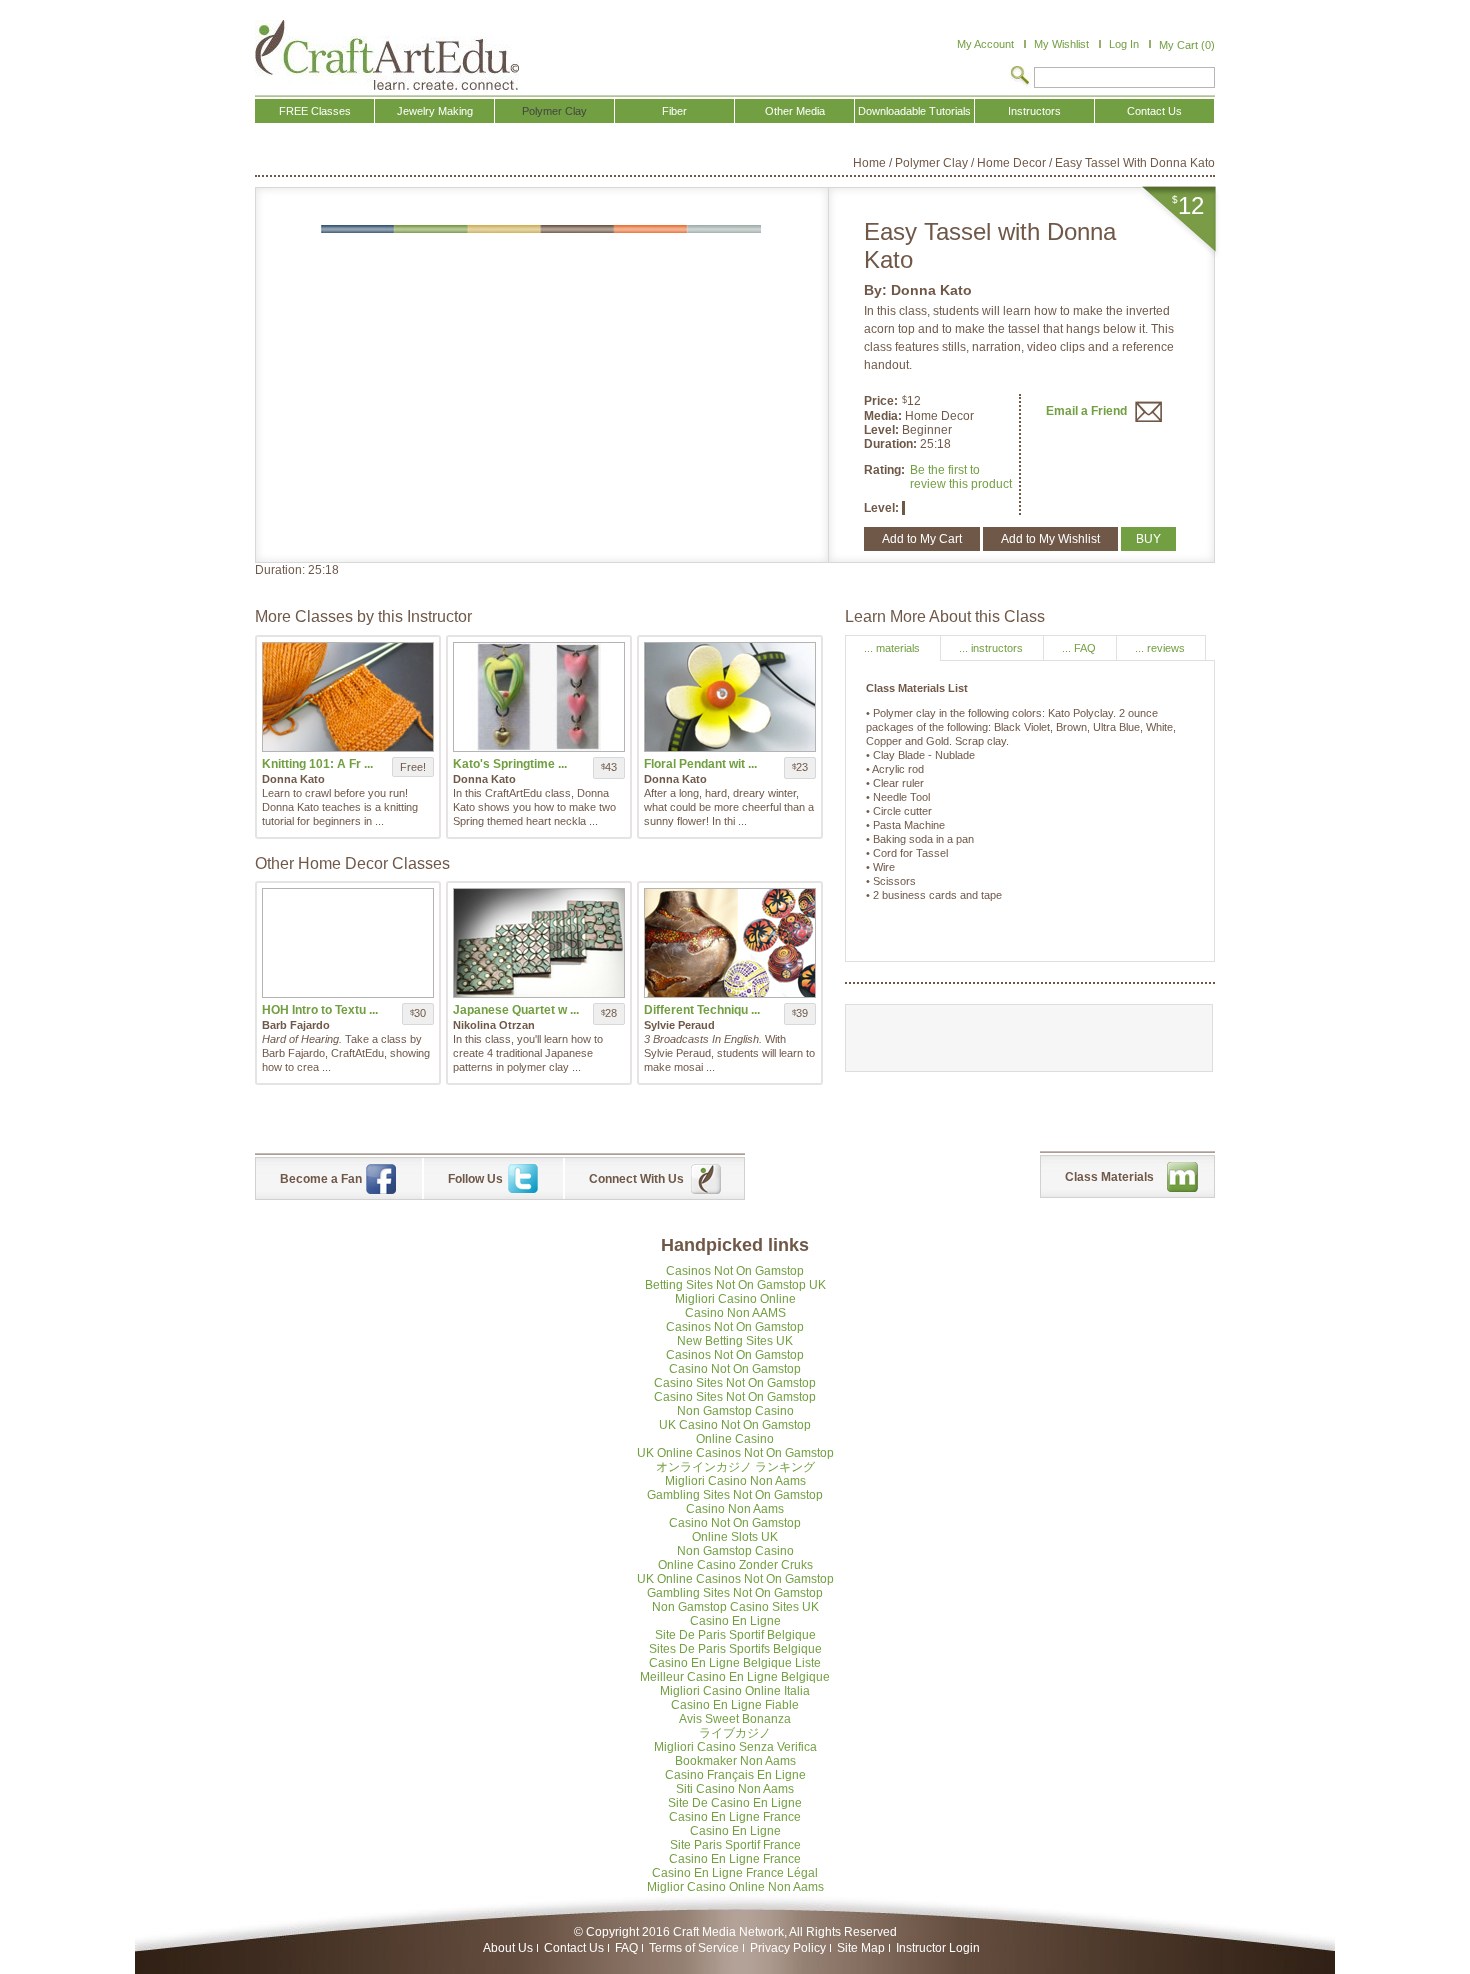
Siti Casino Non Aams (735, 1789)
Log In (1124, 44)
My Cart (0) (1187, 45)
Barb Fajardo (296, 1025)
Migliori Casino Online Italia (735, 1691)
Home (869, 163)
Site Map (861, 1948)
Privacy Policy (788, 1948)
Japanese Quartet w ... (516, 1010)
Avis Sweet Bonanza (735, 1719)
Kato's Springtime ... (510, 764)
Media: (884, 416)
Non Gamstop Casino (735, 1411)
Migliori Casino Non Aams (735, 1481)
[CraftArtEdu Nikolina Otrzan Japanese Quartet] (539, 943)
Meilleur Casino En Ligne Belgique (735, 1677)
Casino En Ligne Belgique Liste (735, 1663)
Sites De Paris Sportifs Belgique (735, 1649)
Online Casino (735, 1439)
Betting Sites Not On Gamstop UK (735, 1285)
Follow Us (475, 1179)
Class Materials (1109, 1177)
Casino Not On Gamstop (735, 1369)
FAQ (626, 1948)
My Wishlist (1061, 44)
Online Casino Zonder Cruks (735, 1565)
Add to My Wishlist (1050, 539)
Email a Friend (1088, 411)
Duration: (892, 444)
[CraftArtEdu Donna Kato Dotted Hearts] (539, 697)
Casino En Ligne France (735, 1817)
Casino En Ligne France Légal (735, 1873)
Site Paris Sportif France (735, 1845)
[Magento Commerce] (387, 55)
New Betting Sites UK (735, 1341)
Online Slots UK (735, 1537)
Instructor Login (938, 1948)
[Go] (1020, 77)
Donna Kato (931, 290)
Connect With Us (636, 1179)
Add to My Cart (922, 539)
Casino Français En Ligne (735, 1775)
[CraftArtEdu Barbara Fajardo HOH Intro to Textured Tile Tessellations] (348, 943)
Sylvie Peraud (679, 1025)
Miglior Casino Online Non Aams (735, 1887)
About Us (508, 1948)
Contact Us (574, 1948)
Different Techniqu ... (702, 1010)
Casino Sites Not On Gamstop (735, 1383)
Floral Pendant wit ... (700, 764)
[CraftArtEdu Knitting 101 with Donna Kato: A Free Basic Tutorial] (348, 697)
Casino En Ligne (735, 1621)
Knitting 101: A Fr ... (317, 764)
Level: (883, 430)
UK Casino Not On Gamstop (735, 1425)
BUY (1148, 539)
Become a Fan (321, 1179)
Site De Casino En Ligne (735, 1803)
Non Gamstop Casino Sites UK (735, 1607)
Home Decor (1011, 163)
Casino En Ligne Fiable (735, 1705)
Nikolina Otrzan (494, 1025)
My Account (985, 44)
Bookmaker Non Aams (735, 1761)
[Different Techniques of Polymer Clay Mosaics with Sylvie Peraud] (730, 943)
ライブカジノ (735, 1733)
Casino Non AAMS (735, 1313)
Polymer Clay (931, 163)
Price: (881, 401)
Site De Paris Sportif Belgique (735, 1635)
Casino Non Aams (735, 1509)
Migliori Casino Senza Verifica (735, 1747)
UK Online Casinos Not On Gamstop (735, 1453)
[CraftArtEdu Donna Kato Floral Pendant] (730, 697)
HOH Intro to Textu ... (320, 1010)
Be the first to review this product (961, 477)
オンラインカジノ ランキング (735, 1467)
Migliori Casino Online (735, 1299)
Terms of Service (694, 1948)
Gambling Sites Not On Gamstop (735, 1495)
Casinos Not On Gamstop (735, 1271)
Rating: (884, 470)
